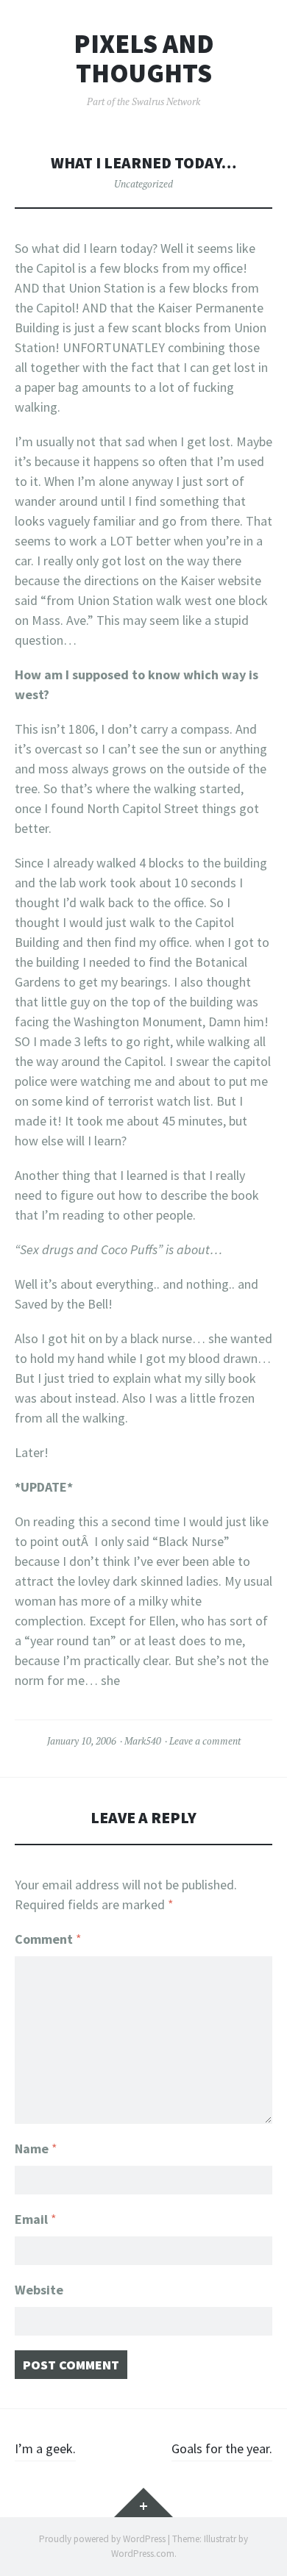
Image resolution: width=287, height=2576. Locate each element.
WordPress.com (143, 2554)
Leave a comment (205, 1741)
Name (36, 2149)
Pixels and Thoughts (144, 58)
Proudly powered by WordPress (102, 2539)
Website (39, 2290)
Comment (48, 1939)
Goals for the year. (222, 2448)
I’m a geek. (45, 2448)
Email (36, 2219)
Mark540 (143, 1741)
